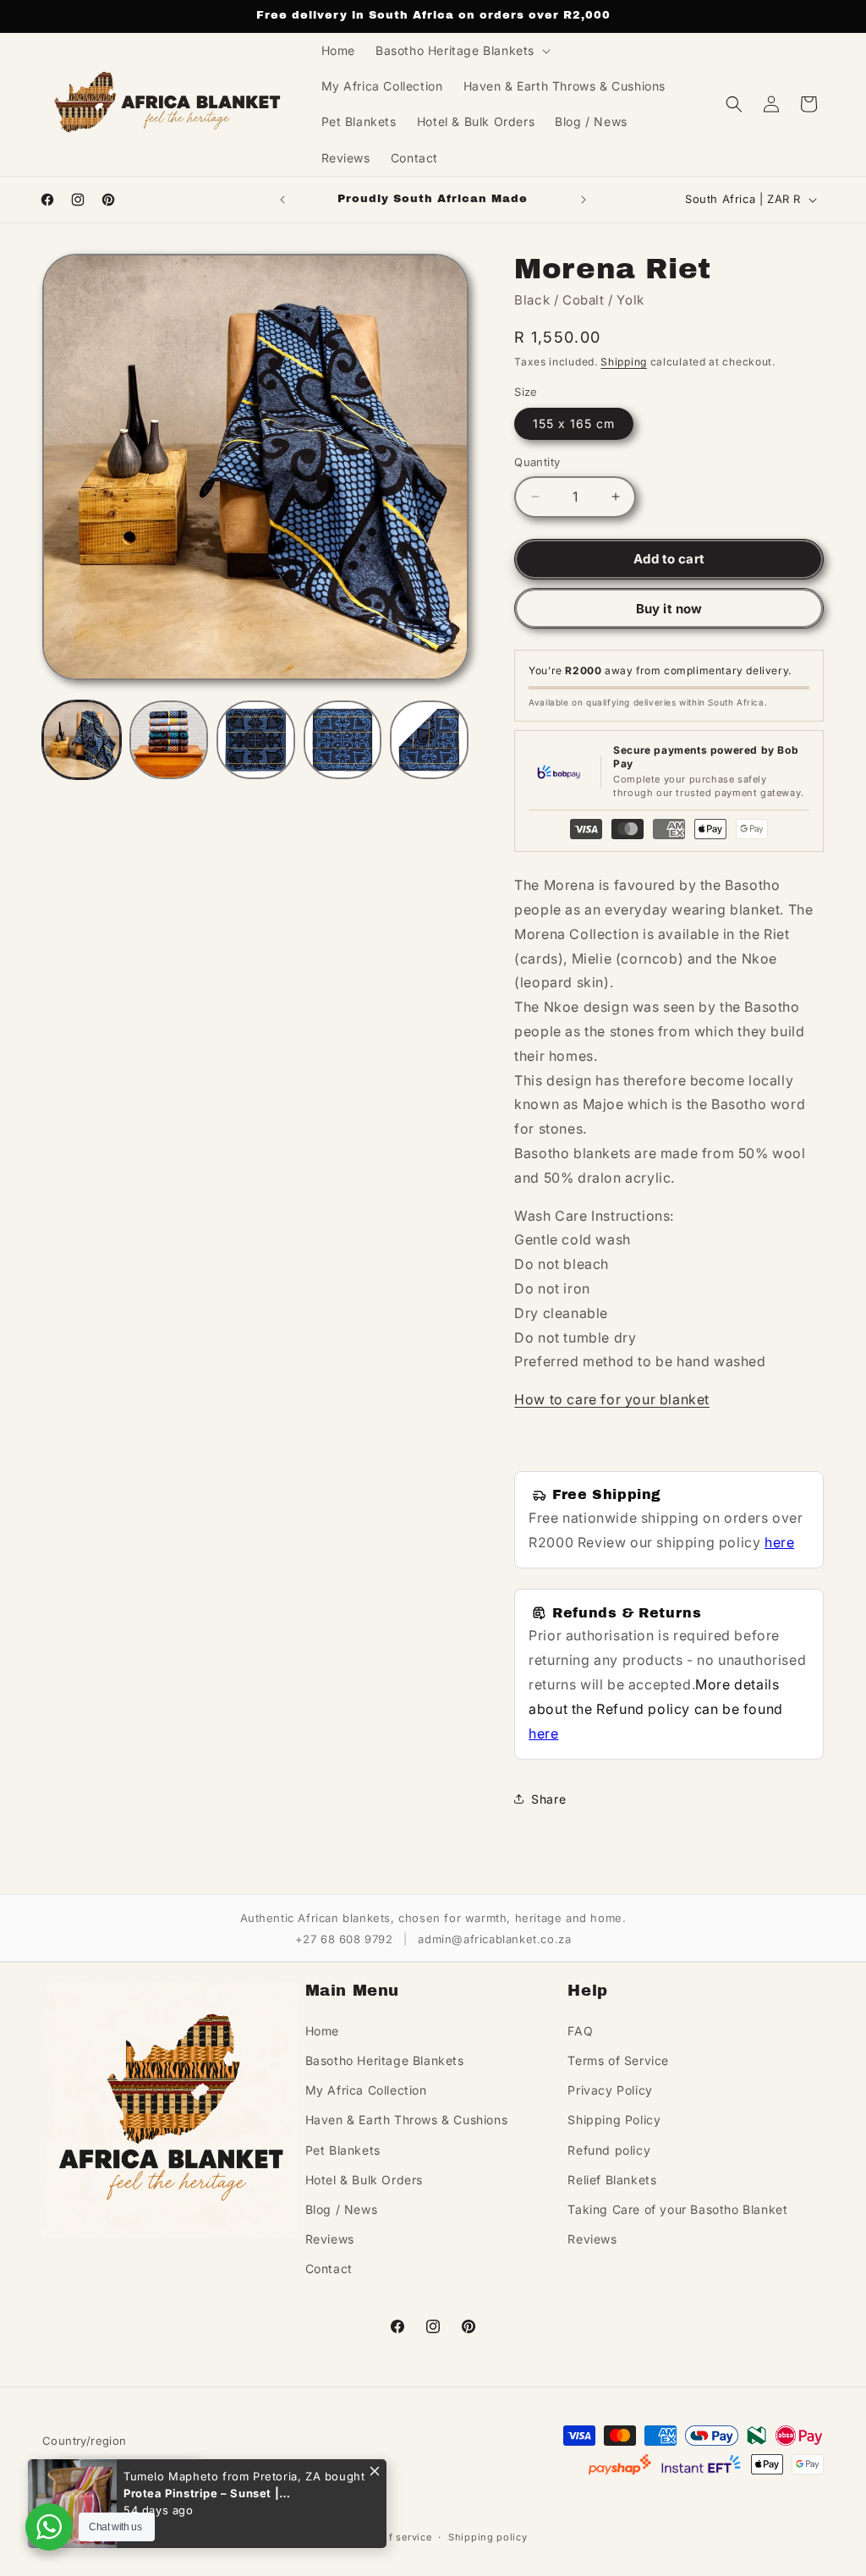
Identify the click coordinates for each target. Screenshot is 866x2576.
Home (322, 2031)
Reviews (330, 2239)
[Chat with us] (49, 2527)
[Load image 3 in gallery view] (256, 740)
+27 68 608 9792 (344, 1939)
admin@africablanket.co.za (494, 1939)
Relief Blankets (612, 2180)
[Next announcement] (584, 200)
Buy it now (669, 609)
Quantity (537, 462)
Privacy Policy (610, 2090)
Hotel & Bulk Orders (364, 2180)
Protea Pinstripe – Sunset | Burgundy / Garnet (201, 2493)
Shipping (624, 362)
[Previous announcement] (282, 200)
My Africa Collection (366, 2090)
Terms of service (390, 2537)
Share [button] (548, 1799)
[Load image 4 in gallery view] (343, 740)
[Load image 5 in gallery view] (429, 740)
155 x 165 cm (574, 423)
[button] (461, 51)
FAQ (580, 2031)
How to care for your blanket (612, 1399)
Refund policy (609, 2150)
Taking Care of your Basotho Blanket (677, 2209)
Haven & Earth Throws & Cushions (407, 2120)
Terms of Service (618, 2060)
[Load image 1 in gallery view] (82, 740)
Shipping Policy (614, 2120)
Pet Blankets (343, 2150)
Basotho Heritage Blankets (385, 2060)
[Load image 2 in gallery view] (169, 740)
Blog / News (342, 2209)
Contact (329, 2268)
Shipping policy (488, 2537)
